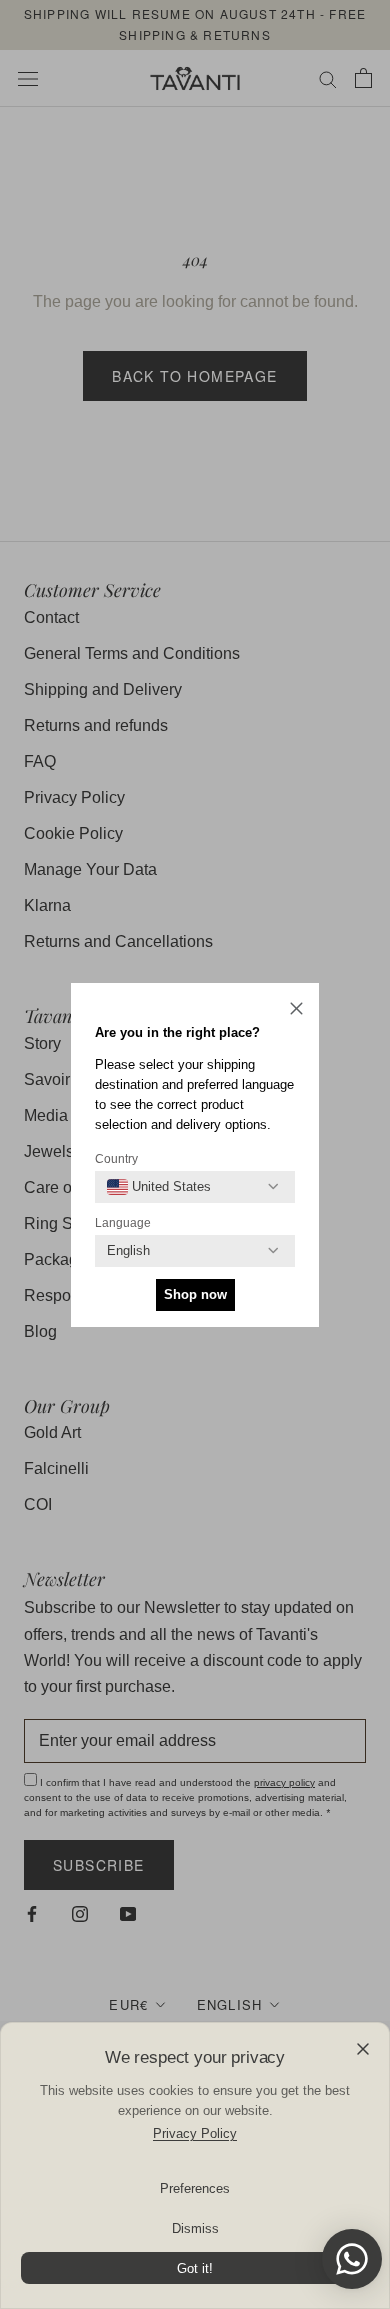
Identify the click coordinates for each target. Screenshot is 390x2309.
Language (123, 1223)
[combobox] (159, 1187)
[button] (296, 1011)
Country (116, 1159)
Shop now (195, 1294)
